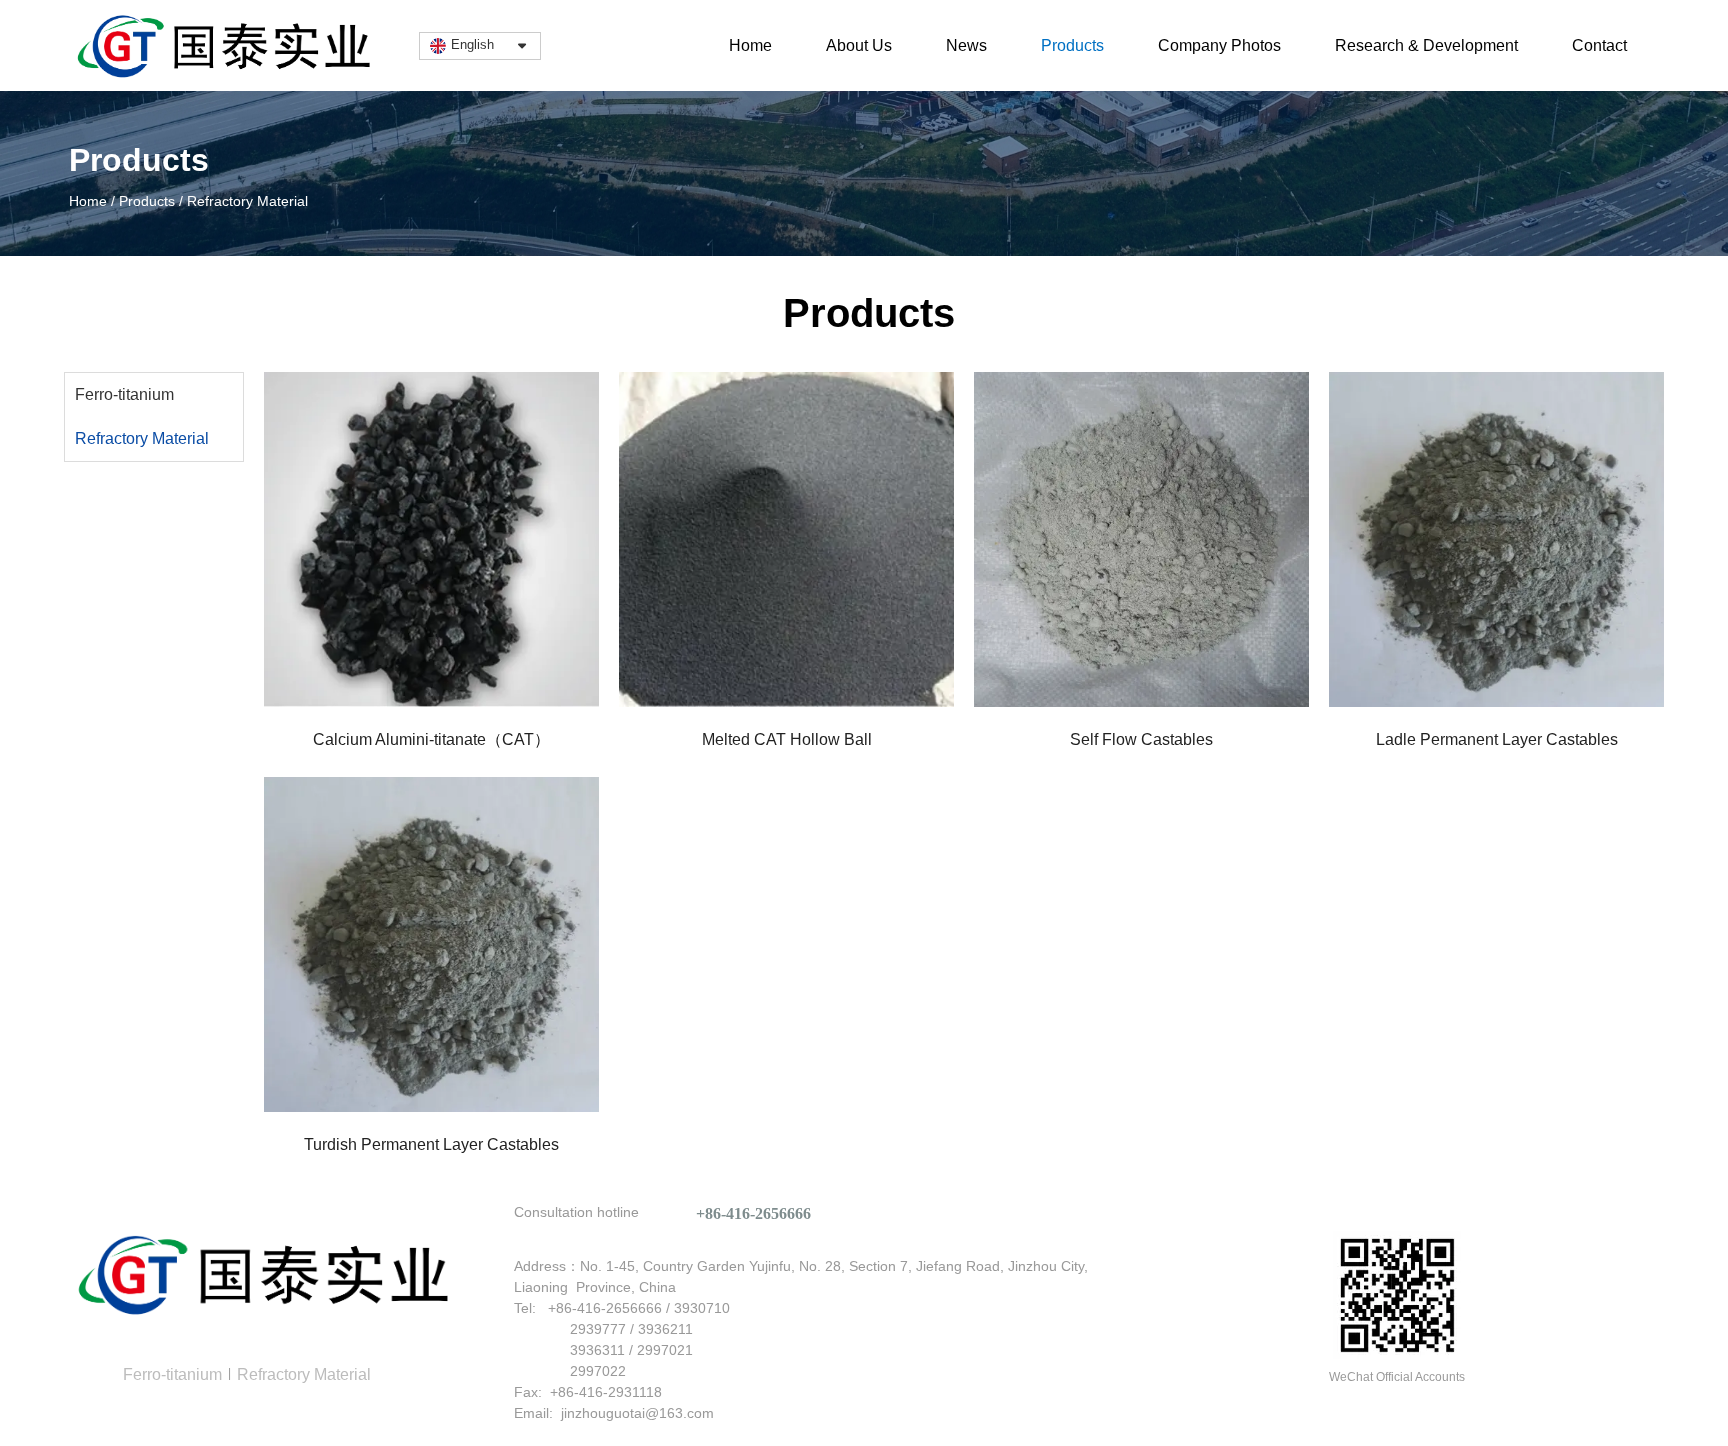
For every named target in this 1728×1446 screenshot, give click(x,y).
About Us (859, 45)
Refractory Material (142, 438)
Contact (1599, 45)
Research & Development (1426, 45)
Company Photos (1219, 45)
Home (750, 45)
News (966, 45)
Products (1072, 45)
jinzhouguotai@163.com (637, 1413)
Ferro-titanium (124, 394)
